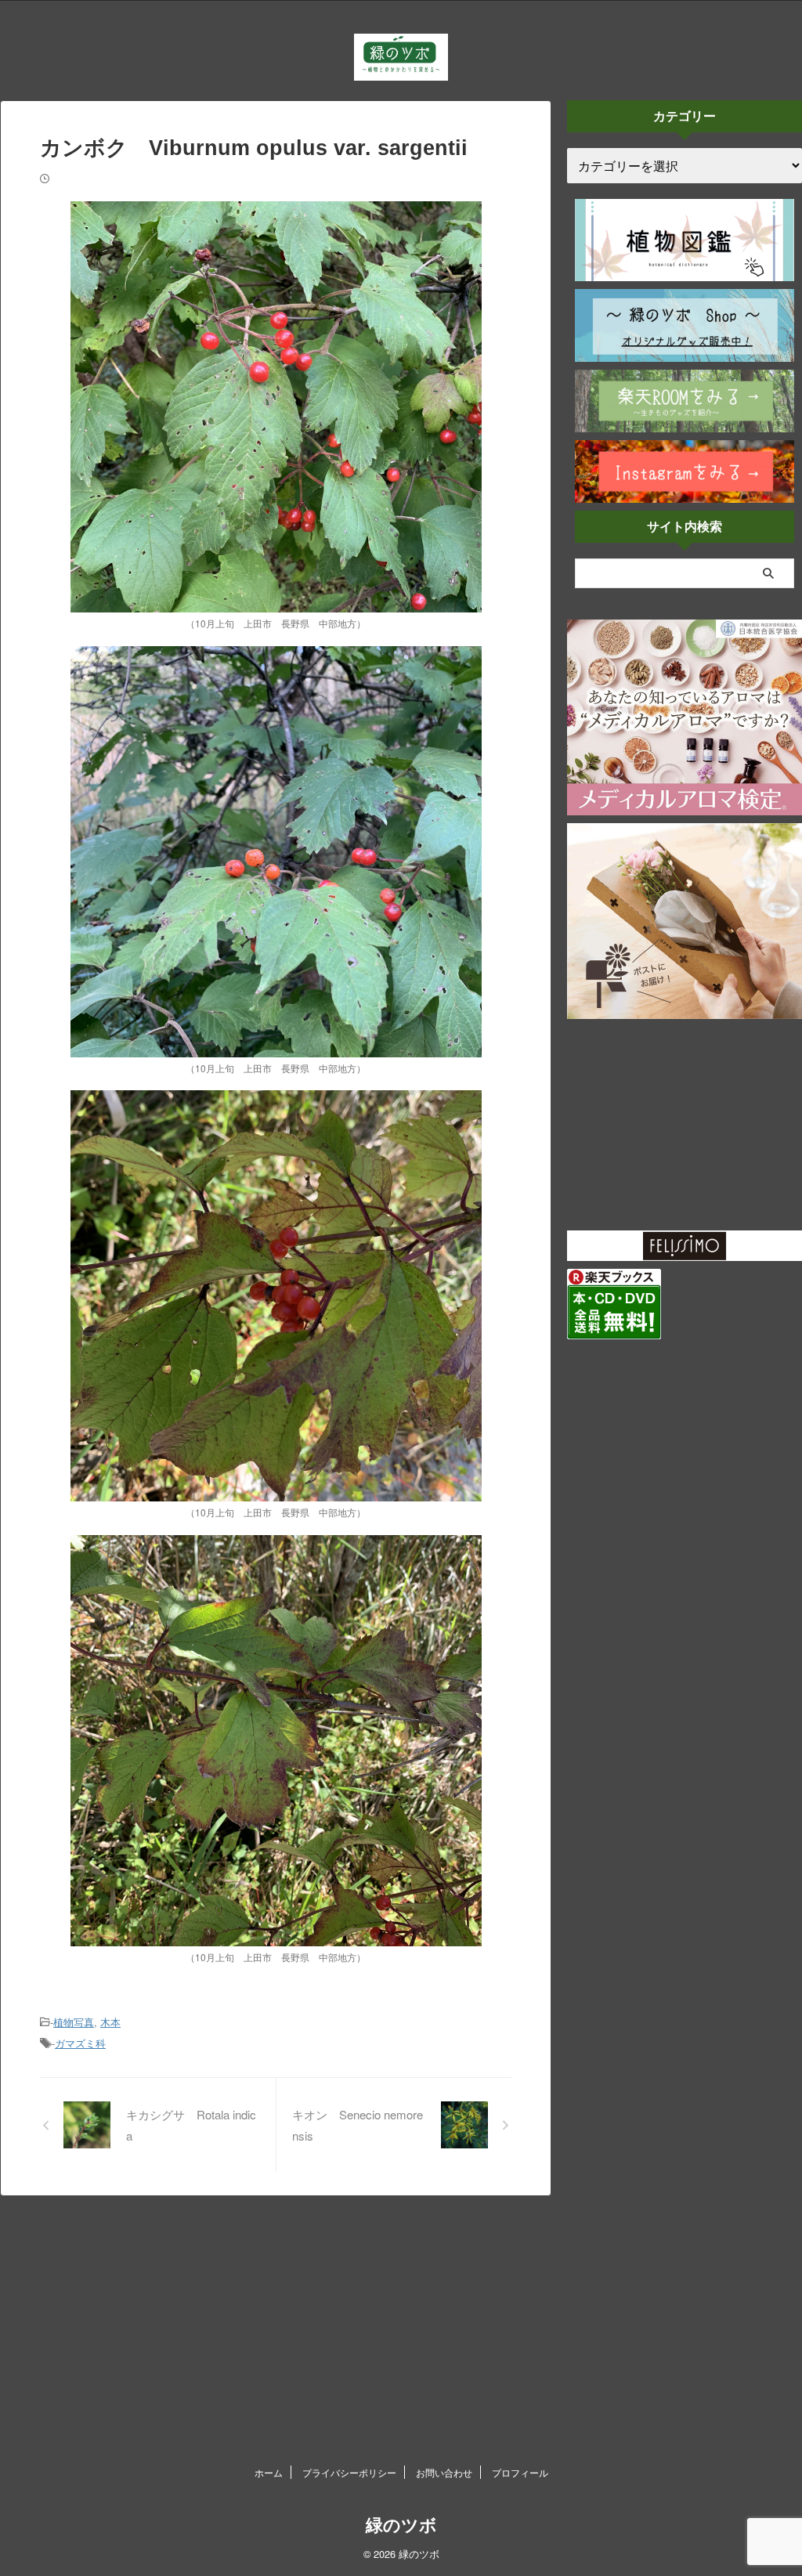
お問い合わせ (444, 2472)
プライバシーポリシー (349, 2472)
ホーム (269, 2472)
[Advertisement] (685, 1125)
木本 (110, 2022)
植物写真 (74, 2022)
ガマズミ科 (80, 2043)
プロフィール (520, 2472)
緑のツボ (401, 2525)
